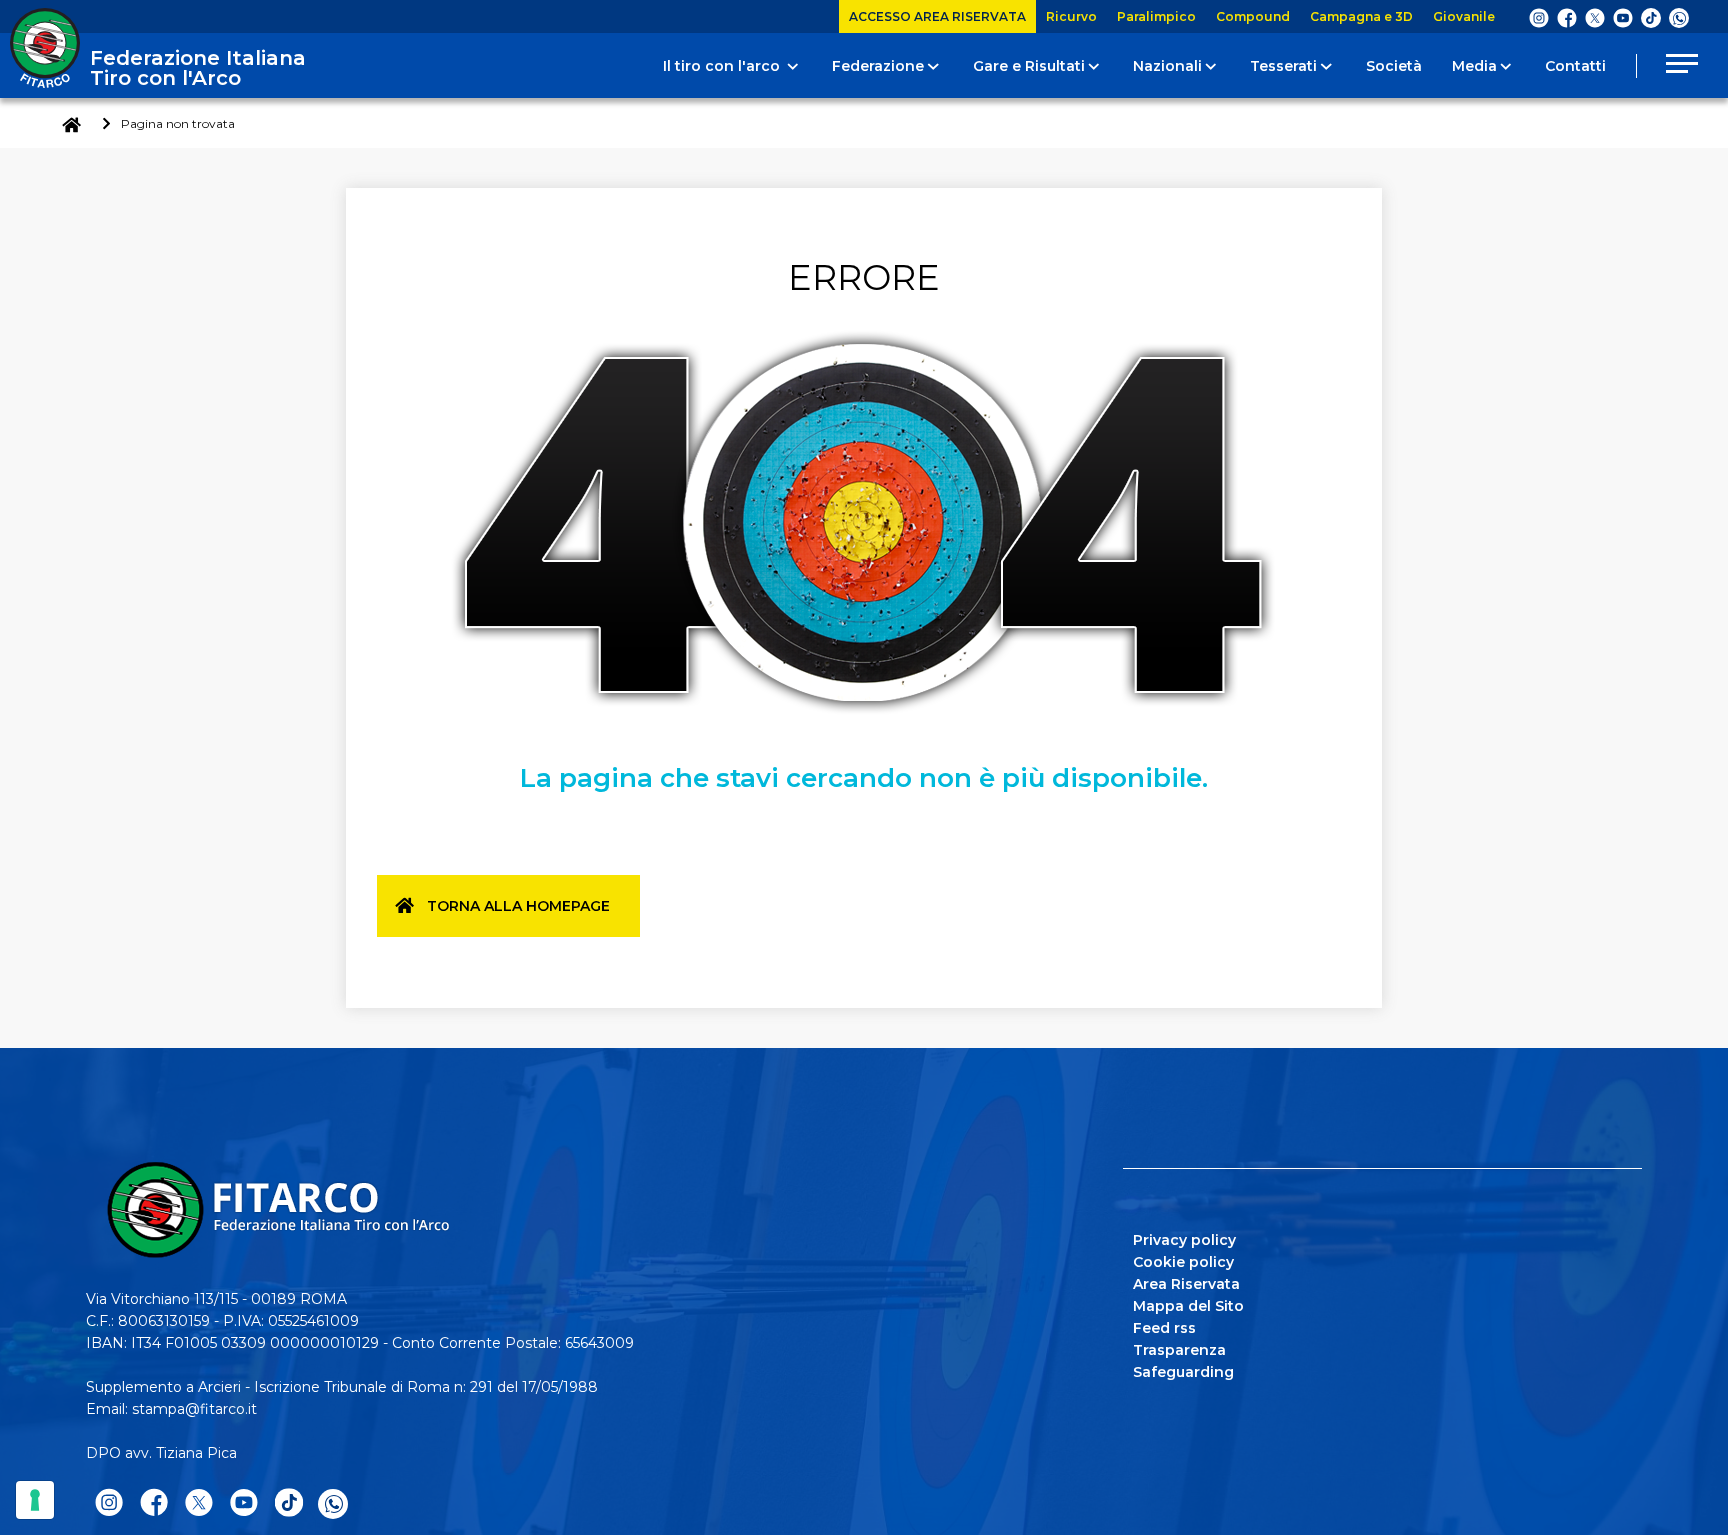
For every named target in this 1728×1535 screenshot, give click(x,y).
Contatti (1575, 66)
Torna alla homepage (518, 906)
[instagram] (1539, 17)
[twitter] (1595, 17)
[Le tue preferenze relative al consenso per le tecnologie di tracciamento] (35, 1500)
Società (1394, 66)
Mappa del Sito (1188, 1306)
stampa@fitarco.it (194, 1409)
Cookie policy (1183, 1262)
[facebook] (1567, 17)
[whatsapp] (1679, 18)
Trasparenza (1179, 1350)
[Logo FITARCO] (45, 48)
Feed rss (1164, 1328)
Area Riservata (1186, 1284)
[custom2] (1651, 17)
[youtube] (1623, 17)
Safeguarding (1183, 1372)
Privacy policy (1184, 1240)
